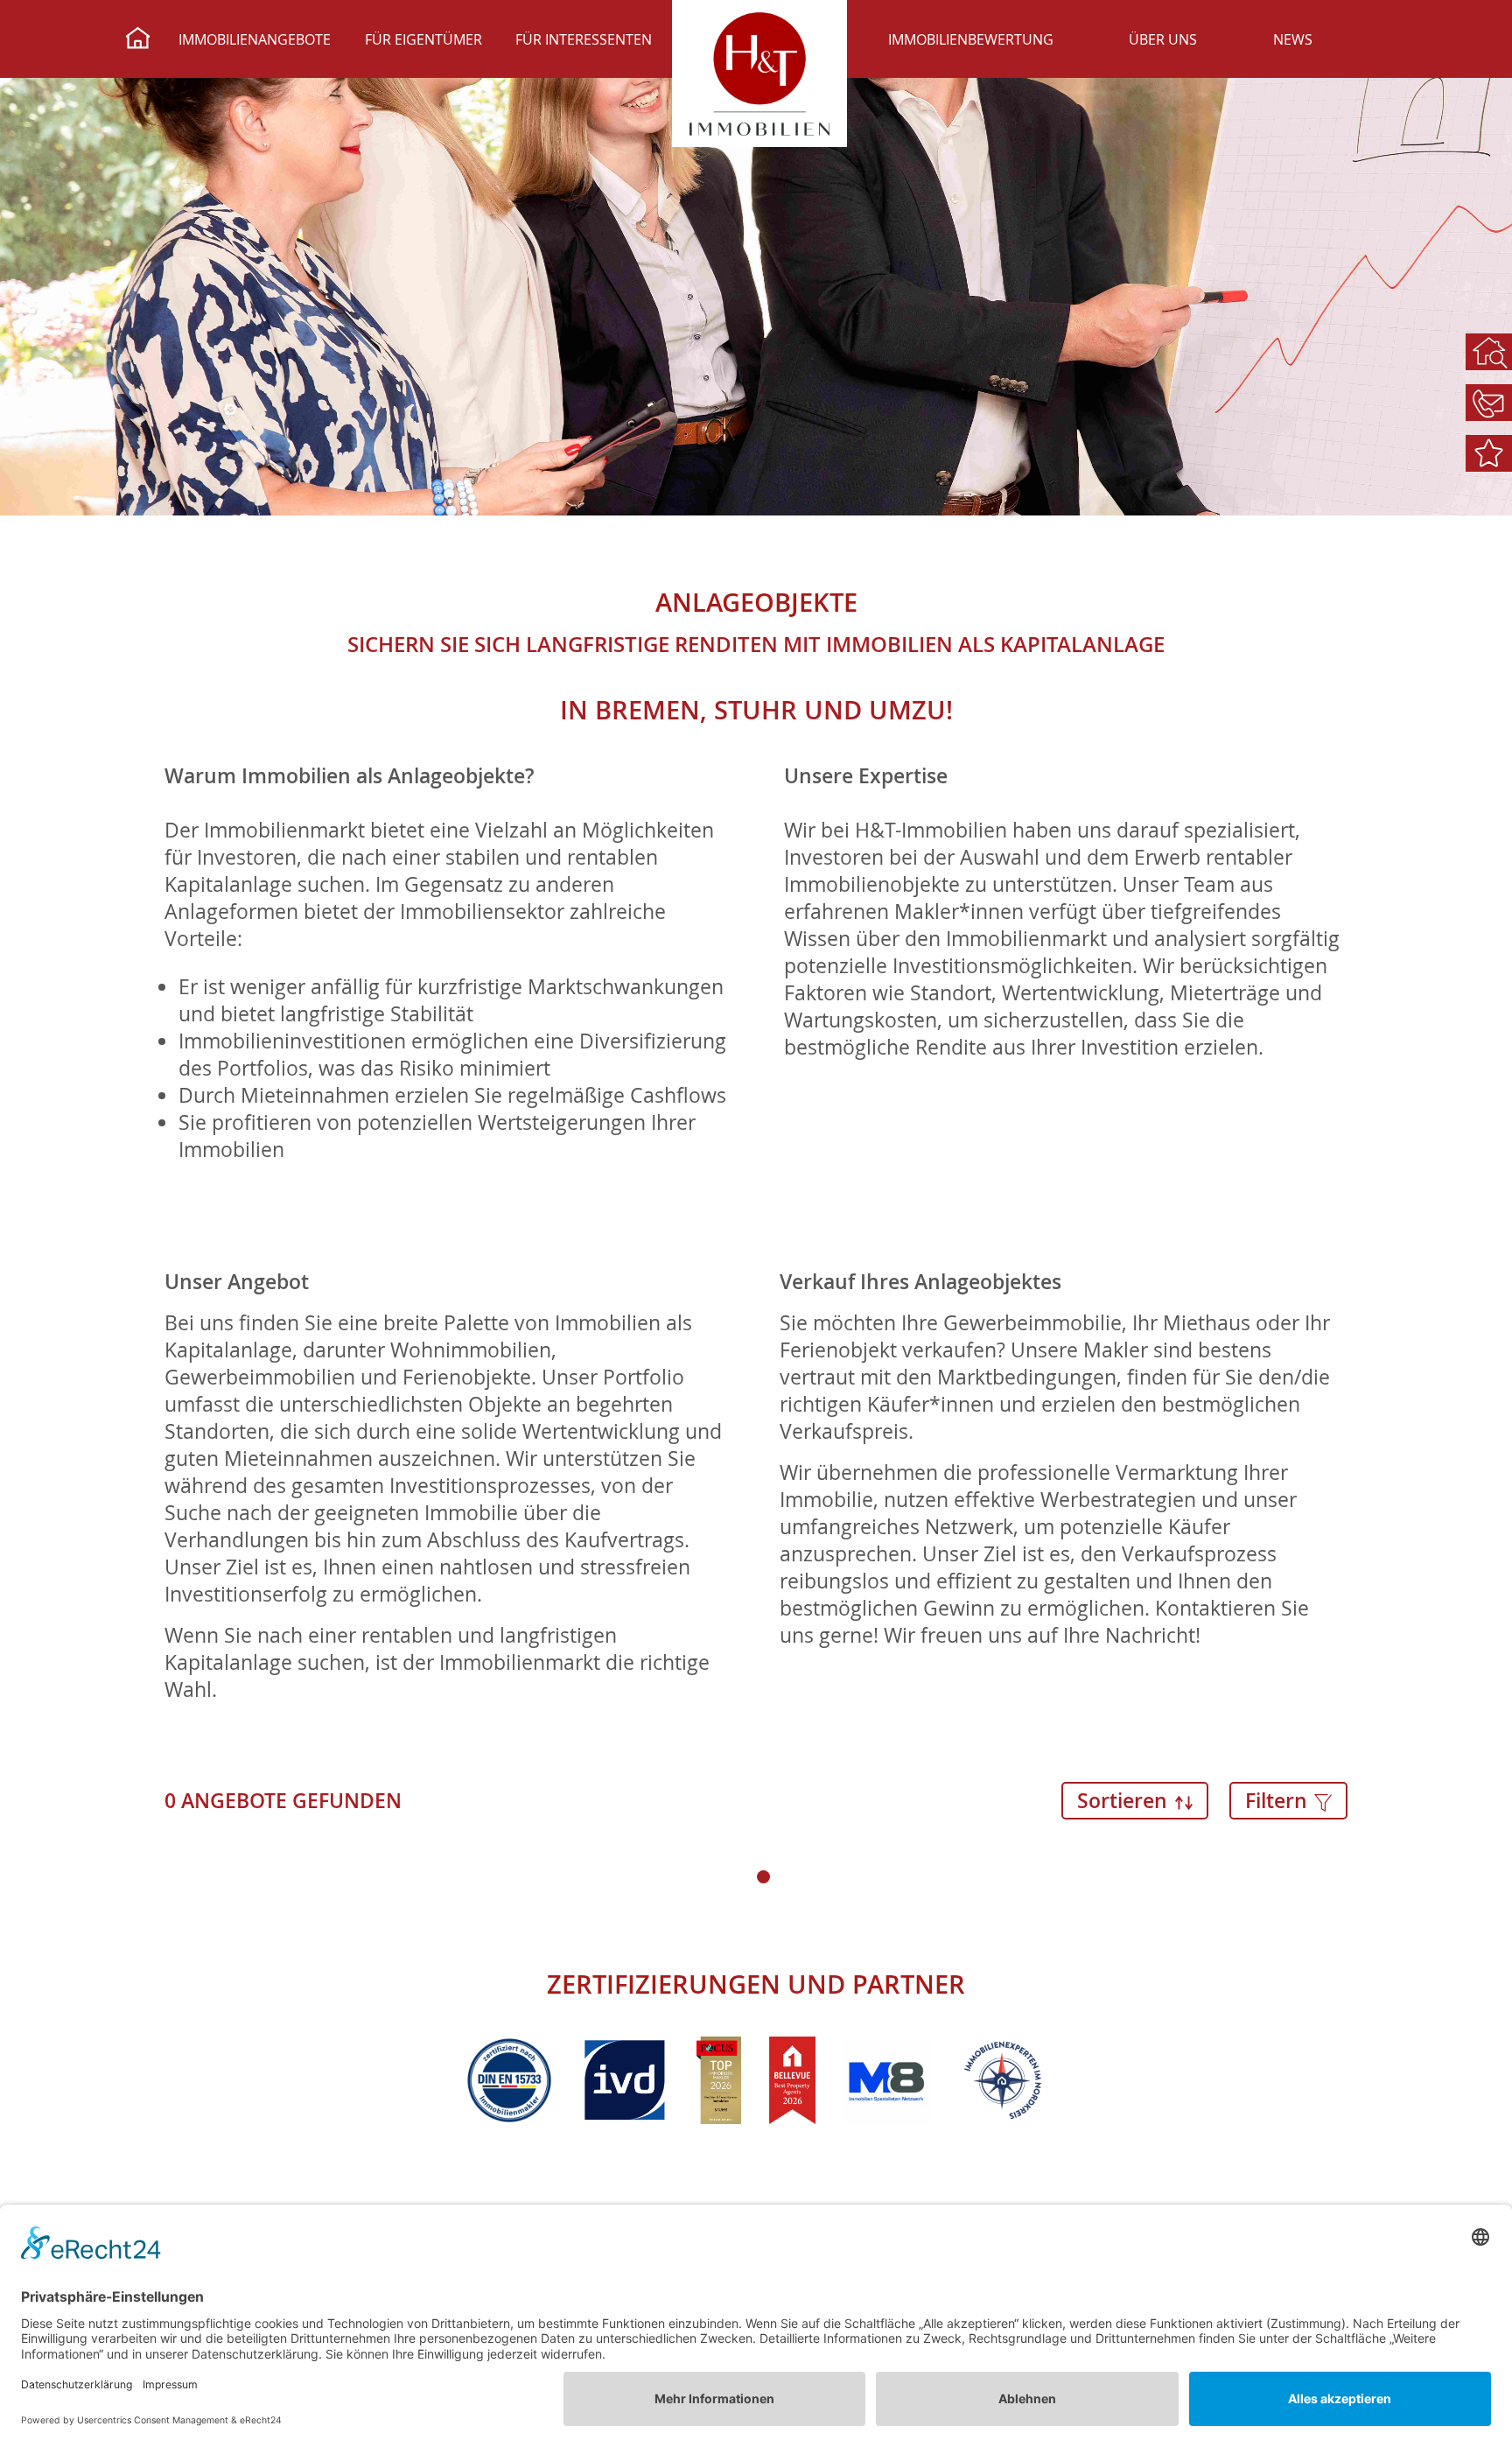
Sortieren (1125, 1801)
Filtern (1279, 1801)
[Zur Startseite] (138, 40)
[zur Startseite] (759, 74)
